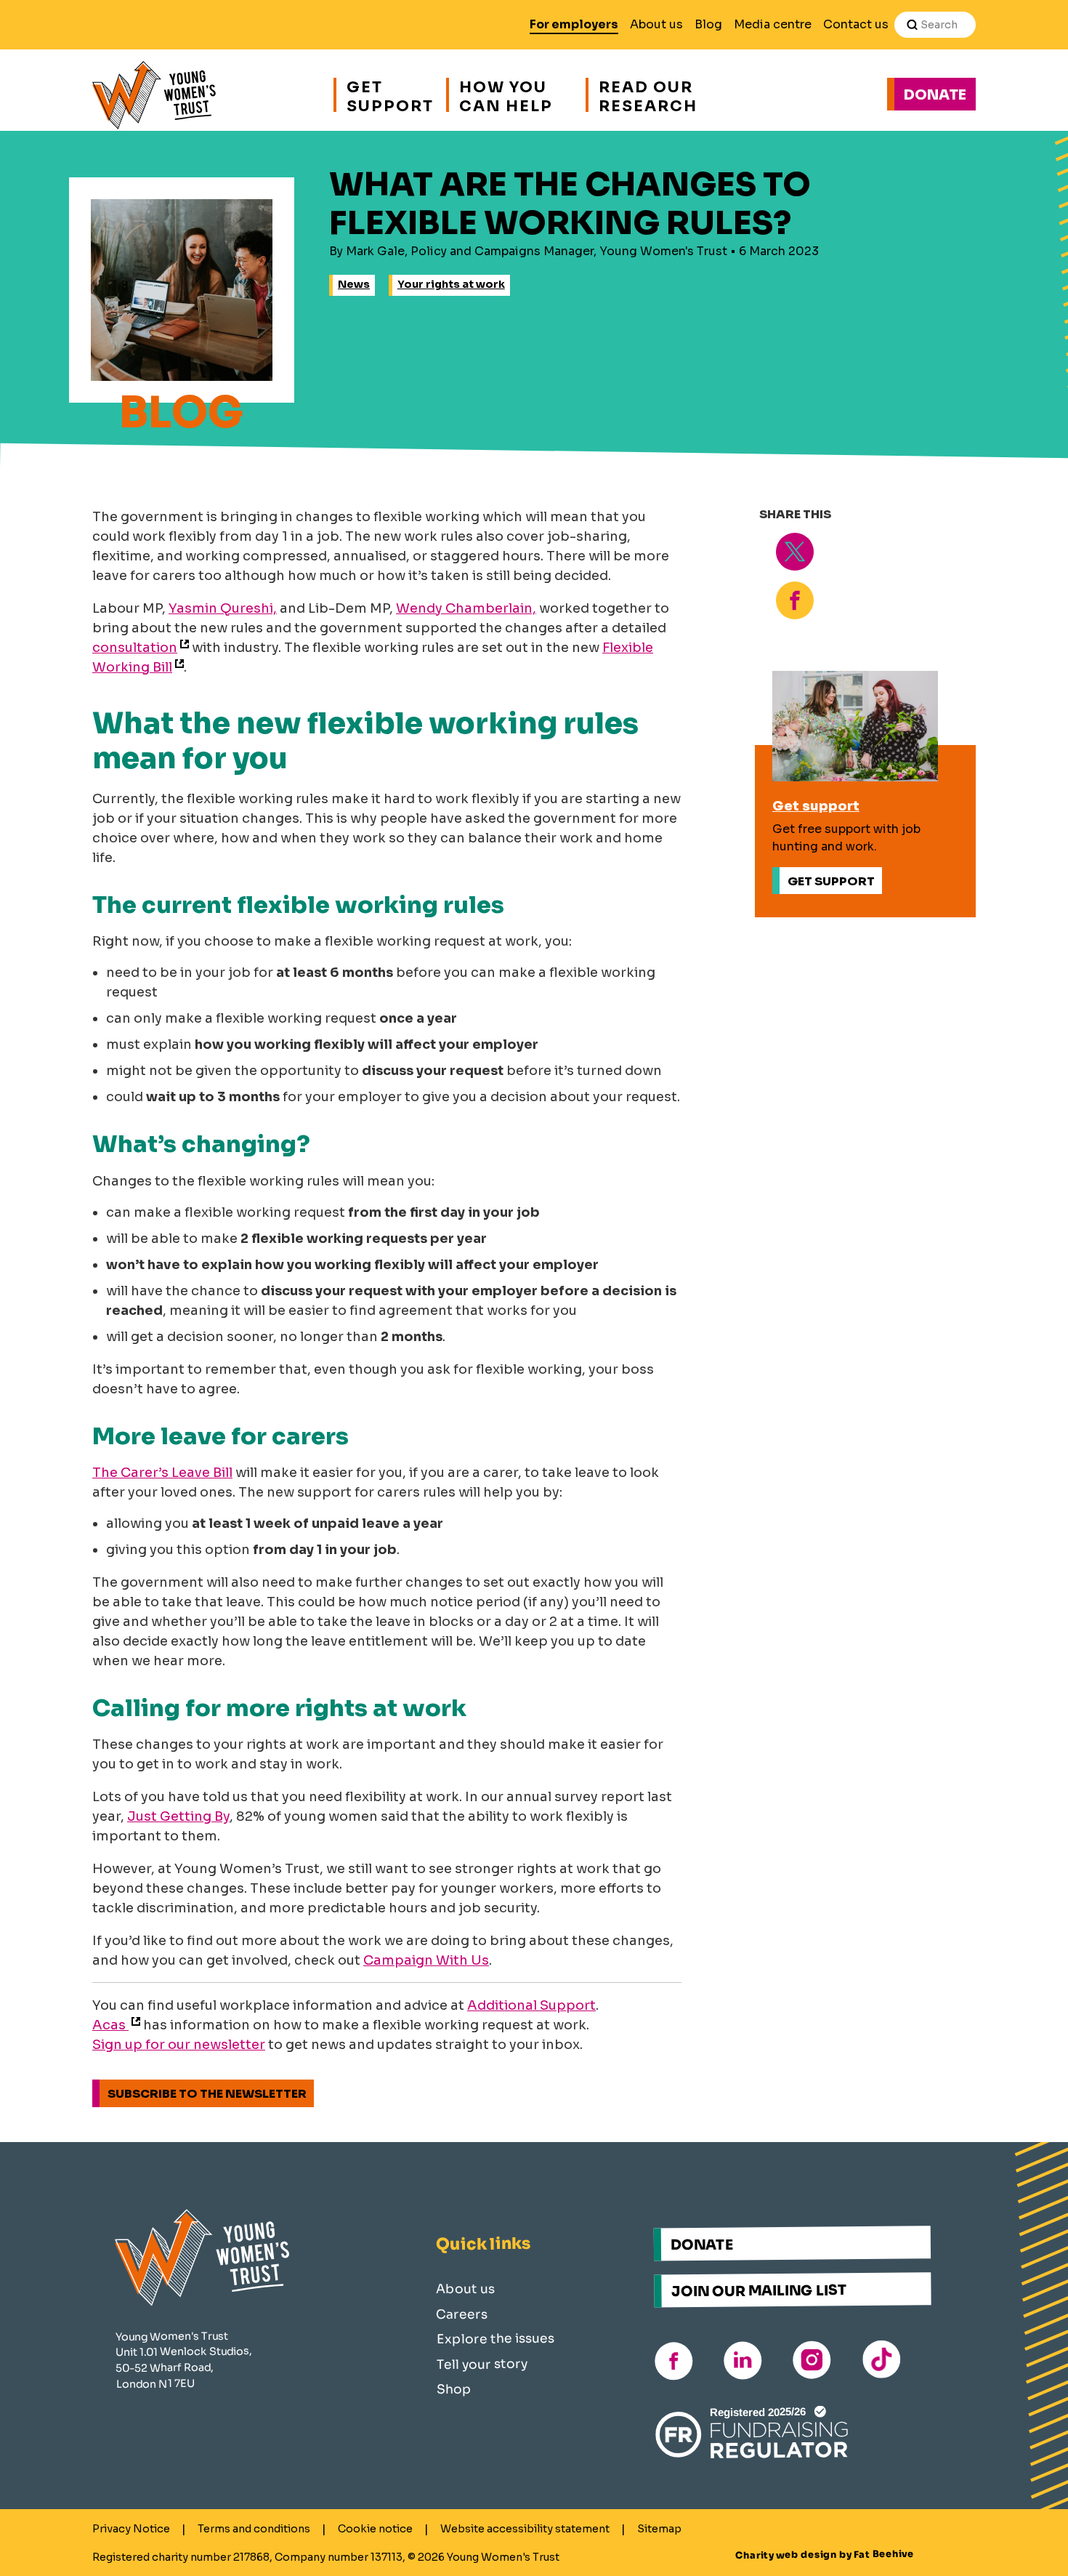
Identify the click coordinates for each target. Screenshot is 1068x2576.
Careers (462, 2314)
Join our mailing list (759, 2290)
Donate (935, 95)
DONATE (702, 2245)
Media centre (773, 24)
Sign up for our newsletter (179, 2045)
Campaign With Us (426, 1960)
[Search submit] (912, 25)
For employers (574, 24)
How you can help (506, 95)
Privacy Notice (131, 2529)
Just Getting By (178, 1816)
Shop (454, 2389)
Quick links (483, 2244)
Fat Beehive (884, 2554)
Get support (389, 95)
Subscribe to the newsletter (207, 2094)
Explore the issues (495, 2339)
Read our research (648, 95)
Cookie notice (375, 2529)
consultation (135, 648)
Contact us (856, 24)
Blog (708, 24)
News (354, 284)
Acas (110, 2025)
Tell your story (482, 2363)
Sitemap (659, 2529)
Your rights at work (451, 284)
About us (656, 24)
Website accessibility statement (525, 2529)
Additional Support (531, 2005)
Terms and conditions (254, 2529)
